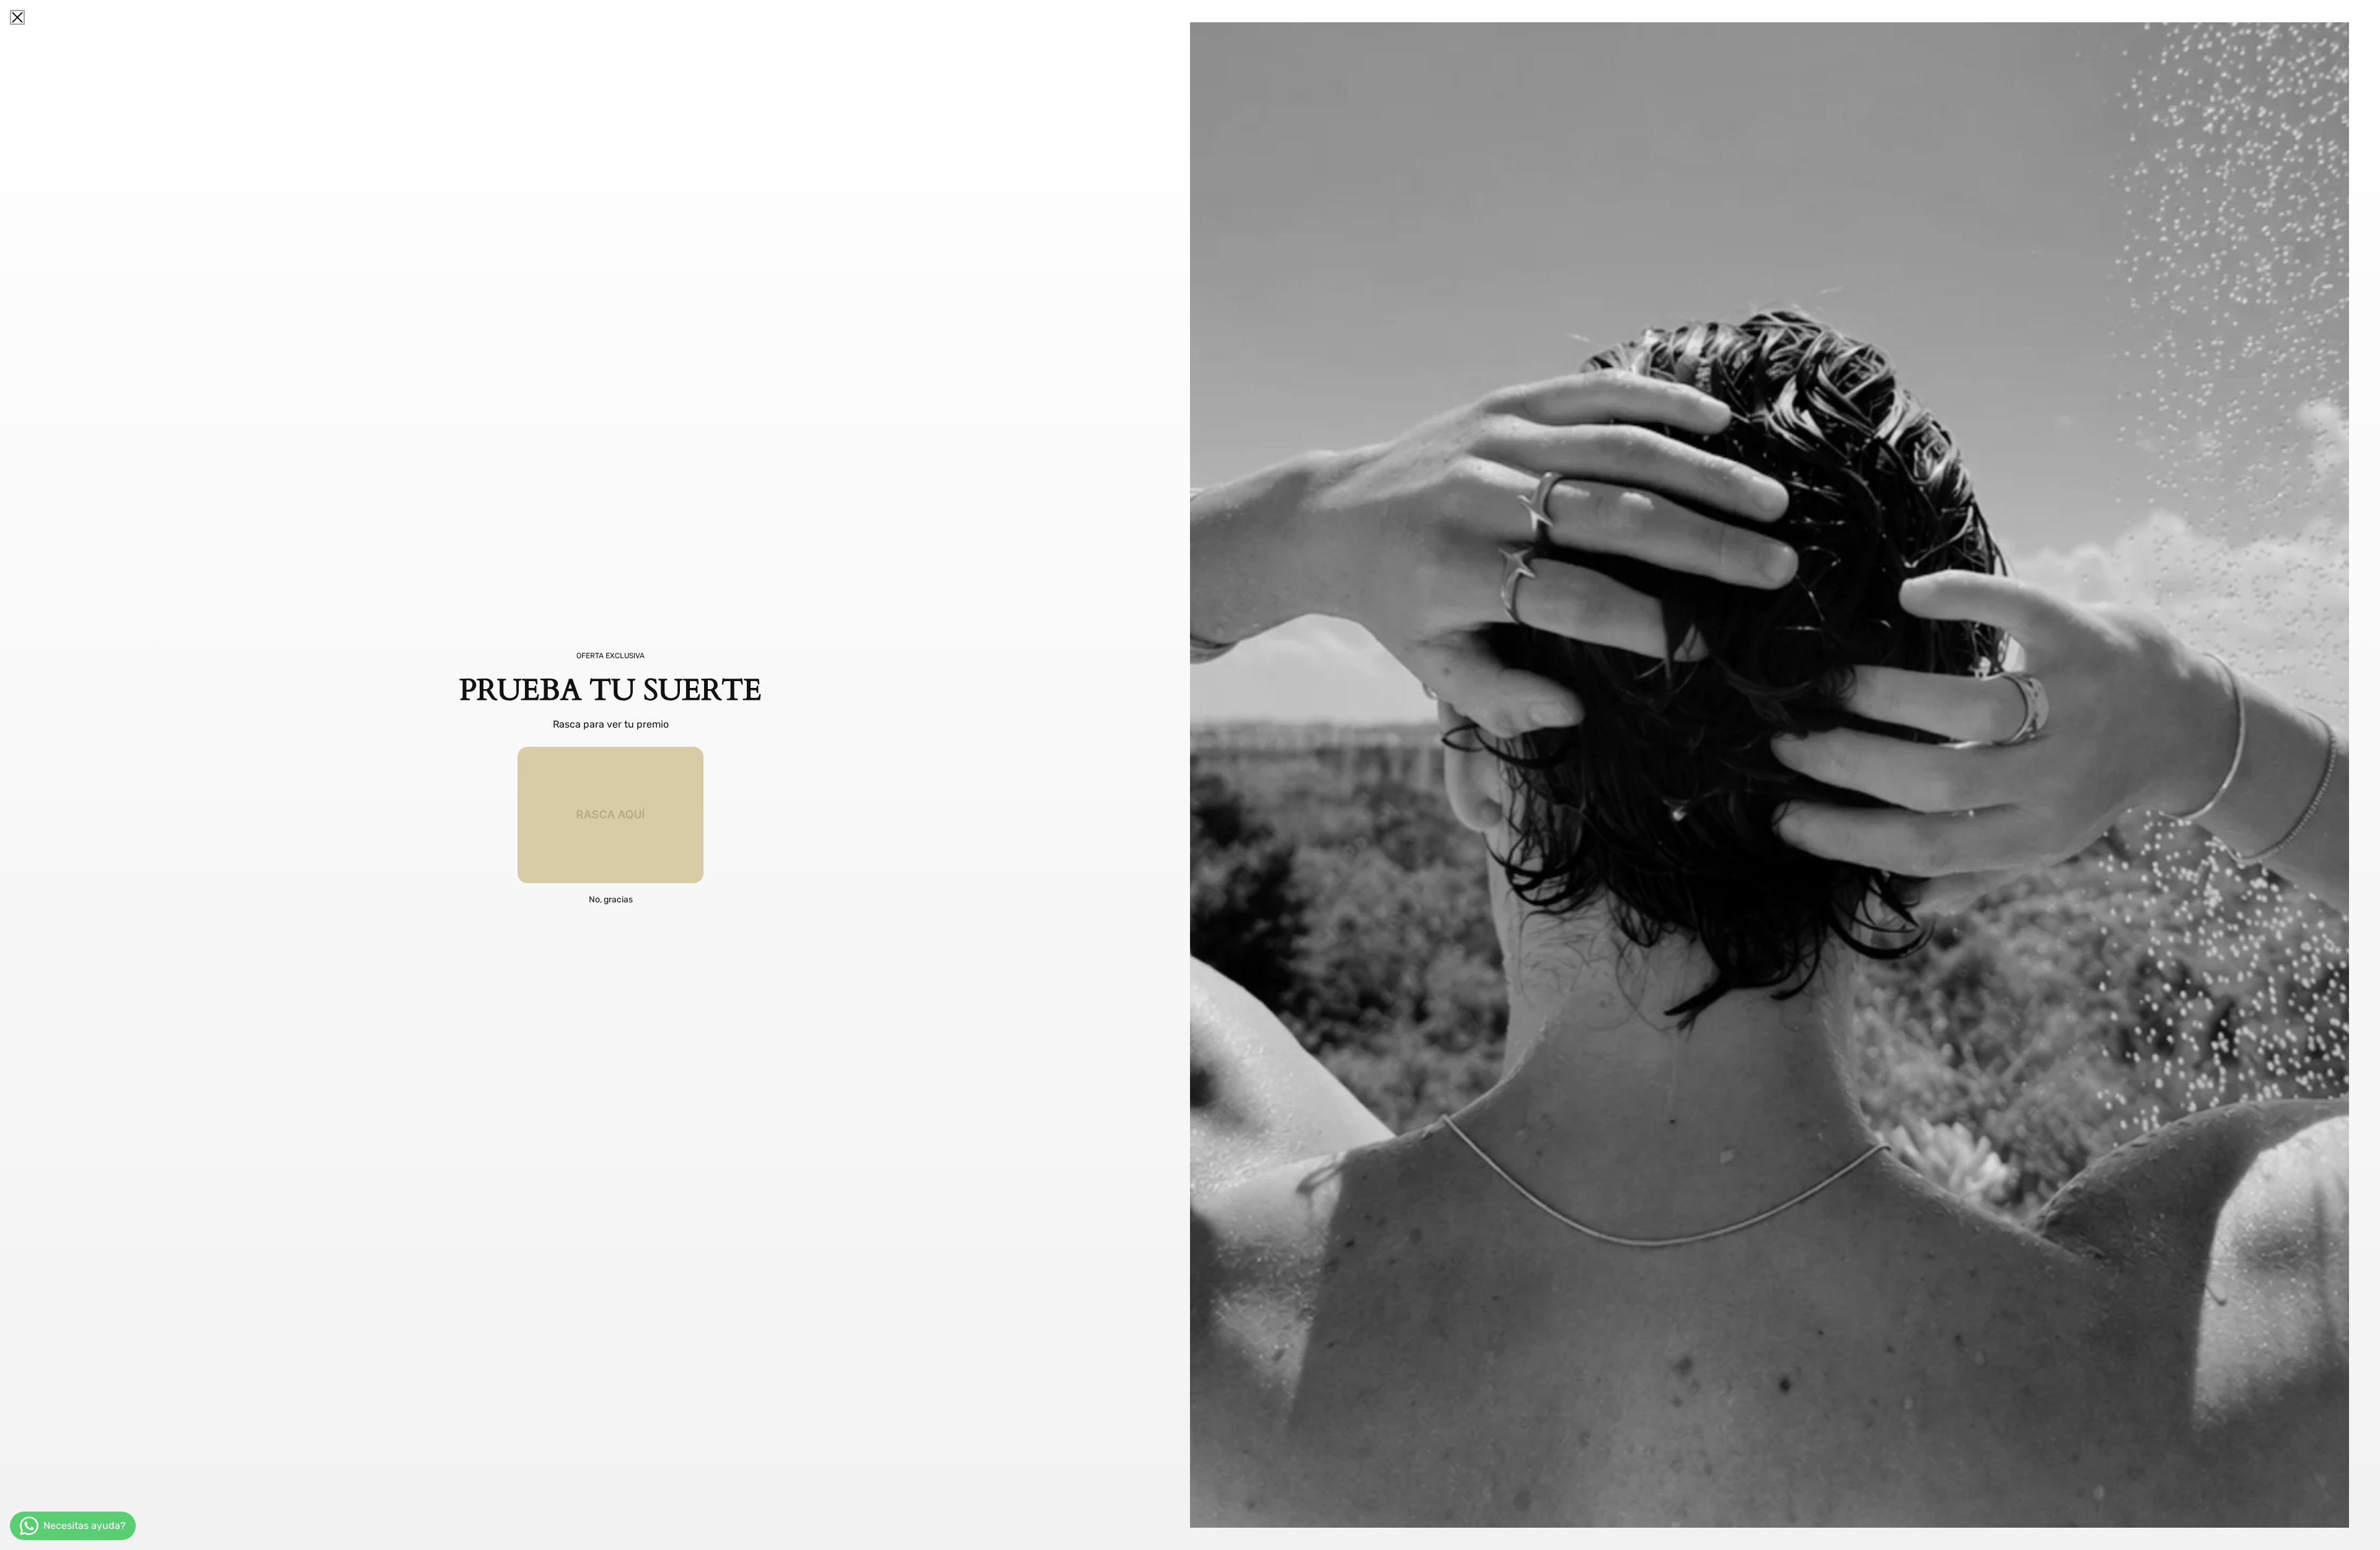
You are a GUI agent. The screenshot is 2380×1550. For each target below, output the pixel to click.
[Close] (17, 17)
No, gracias (611, 900)
